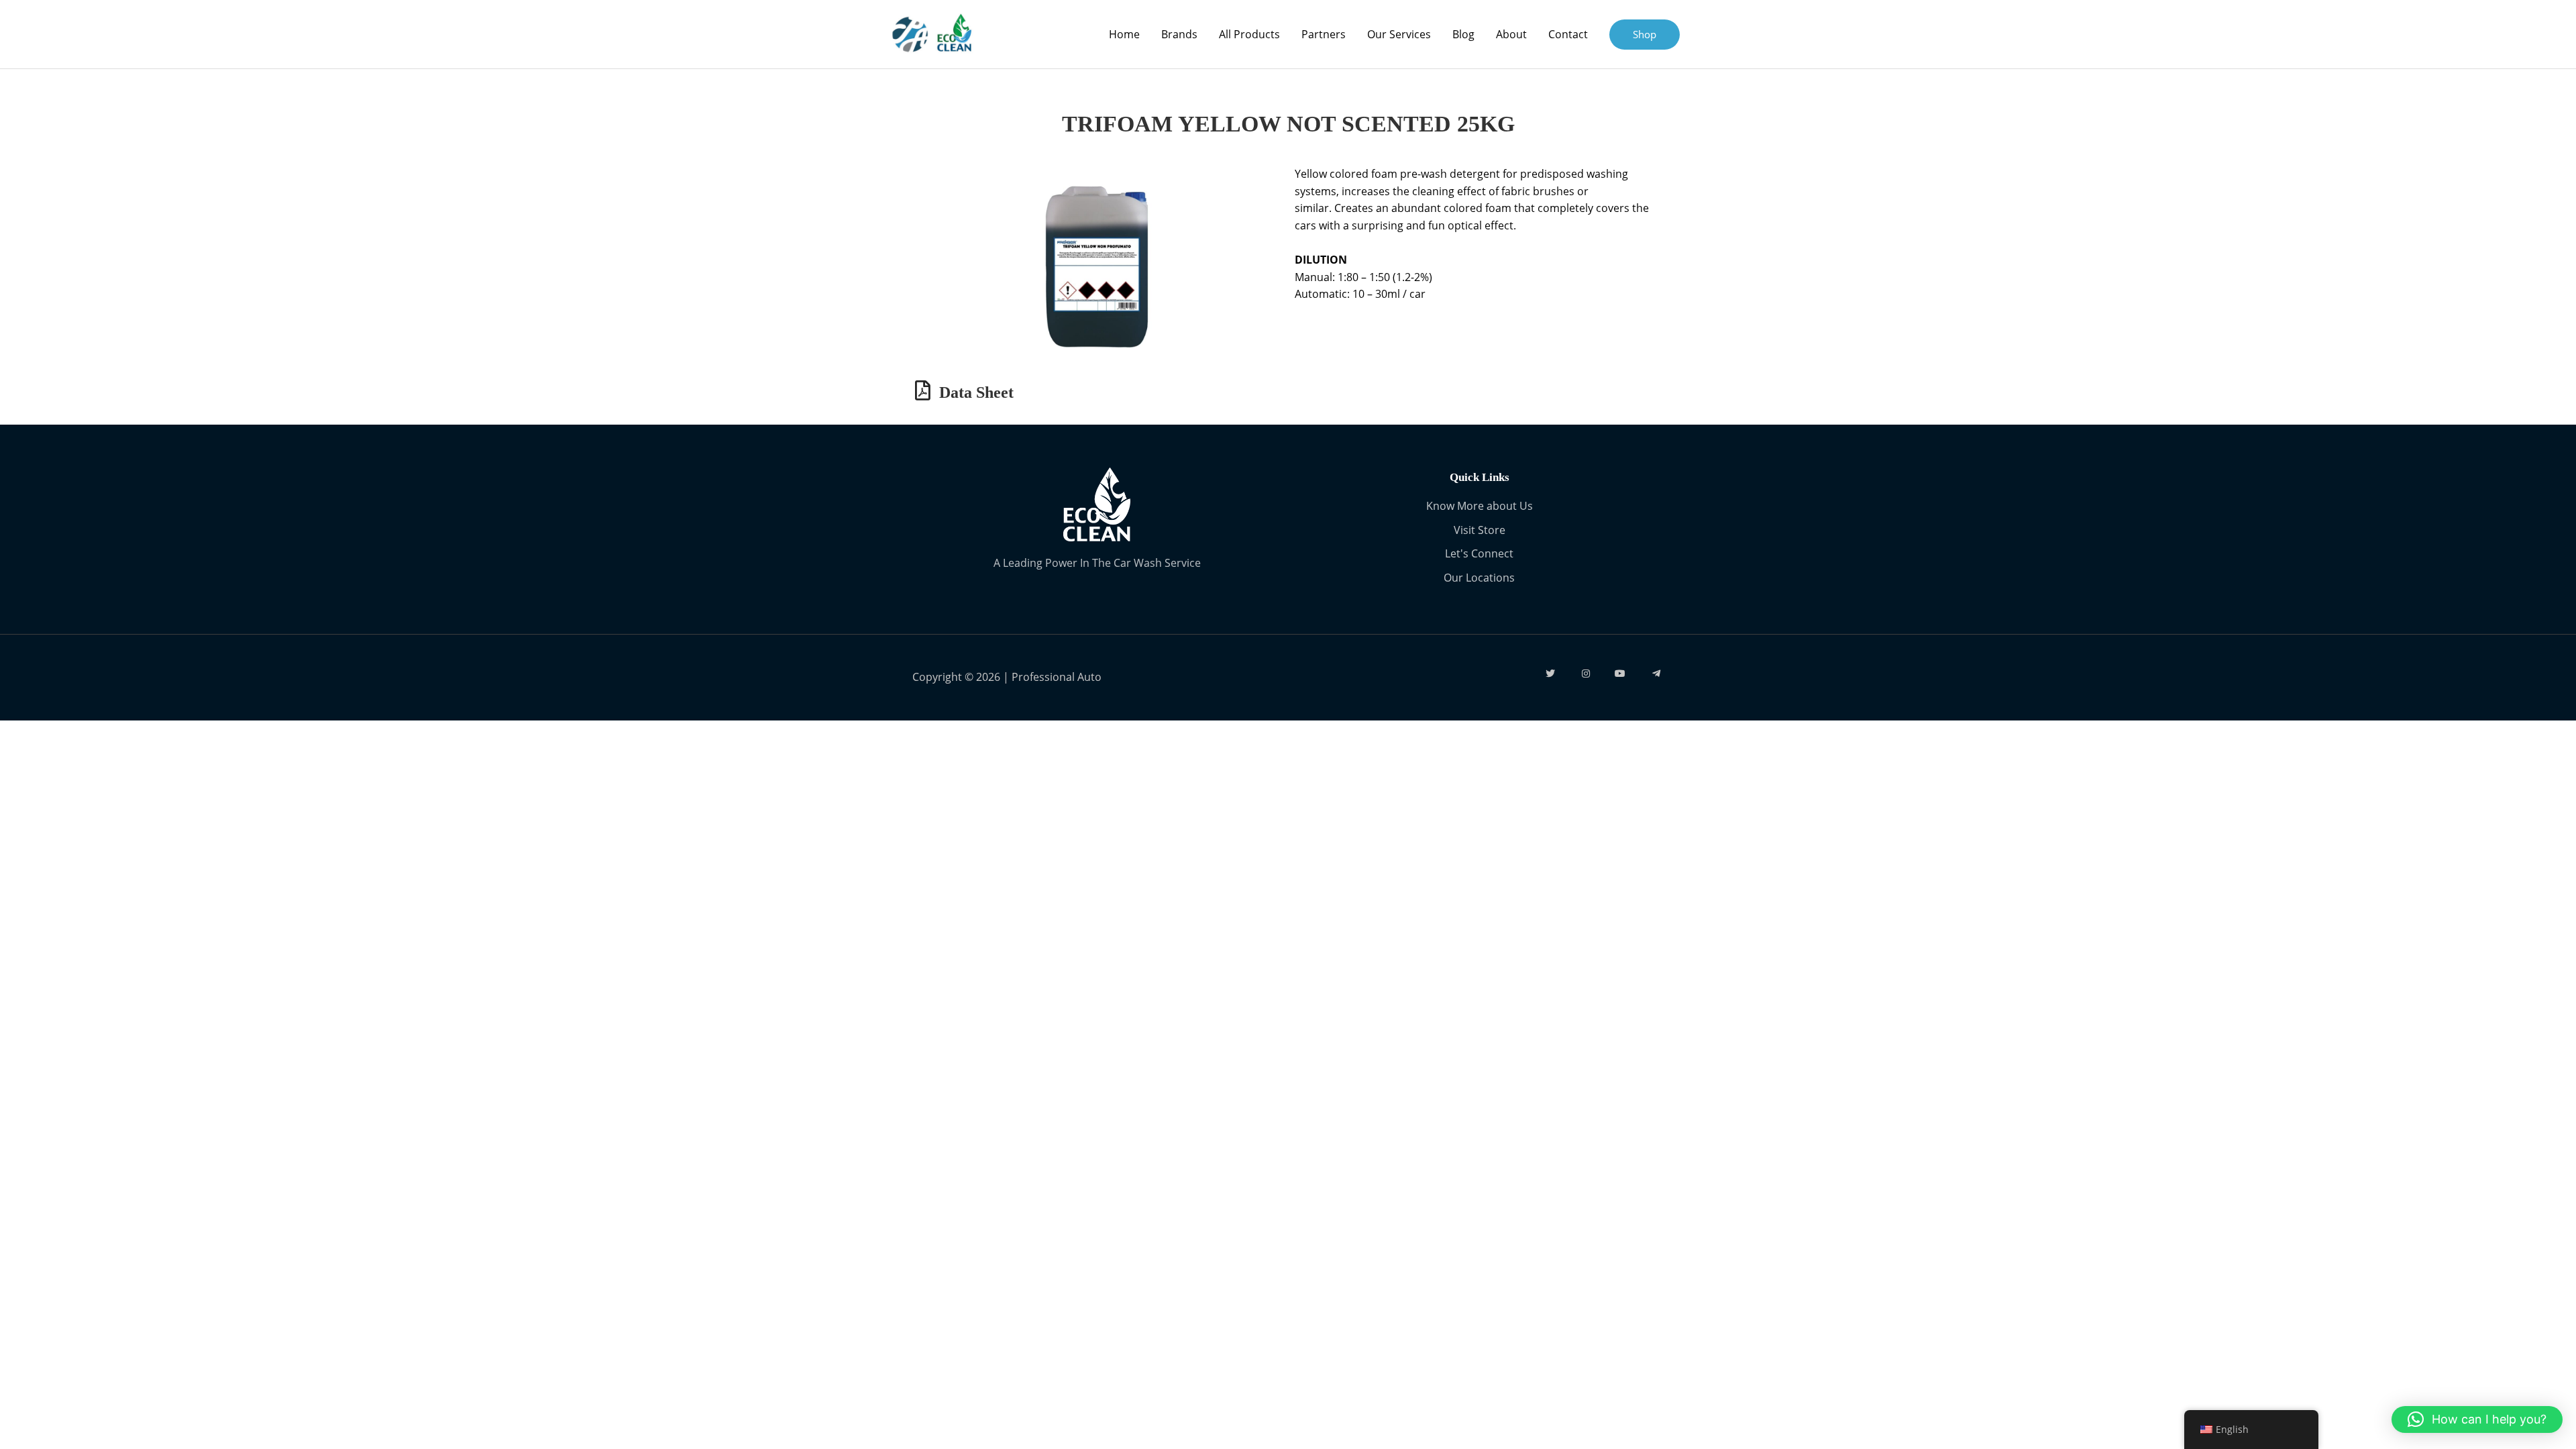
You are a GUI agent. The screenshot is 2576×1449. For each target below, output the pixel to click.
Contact (1568, 34)
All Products (1249, 34)
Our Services (1399, 34)
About (1511, 34)
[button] (2477, 1419)
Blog (1463, 34)
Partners (1324, 34)
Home (1124, 34)
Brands (1179, 34)
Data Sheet (976, 392)
